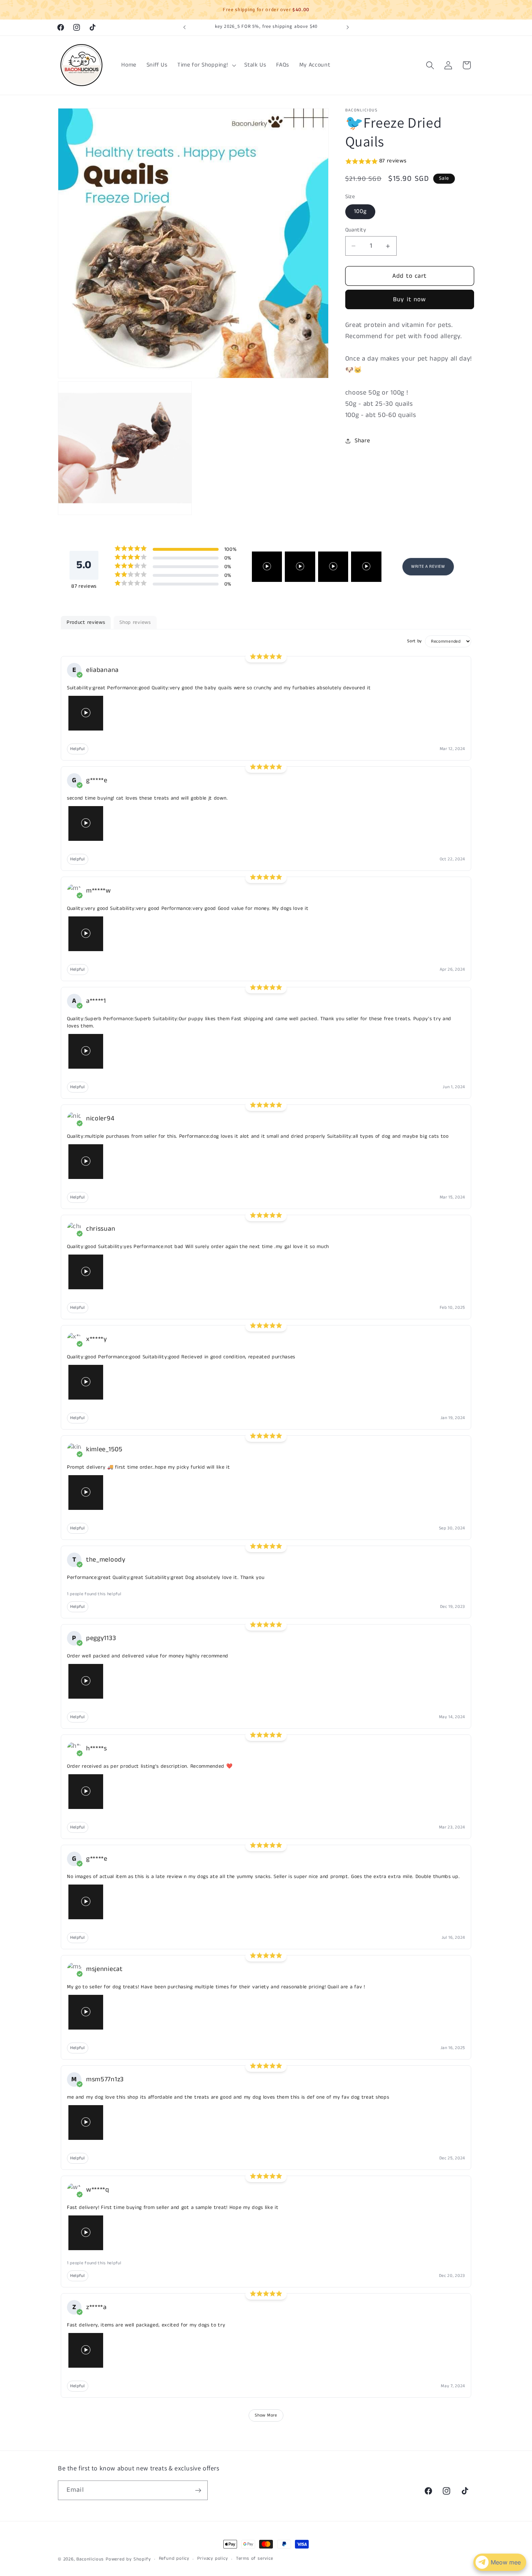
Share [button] (362, 441)
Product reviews (86, 622)
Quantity (356, 230)
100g (360, 211)
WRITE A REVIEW (428, 567)
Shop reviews (135, 622)
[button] (206, 65)
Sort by (415, 642)
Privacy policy (212, 2559)
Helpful (78, 749)
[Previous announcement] (185, 27)
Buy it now (410, 299)
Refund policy (174, 2559)
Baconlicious (90, 2559)
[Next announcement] (347, 27)
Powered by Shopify (128, 2559)
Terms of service (255, 2559)
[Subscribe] (198, 2490)
